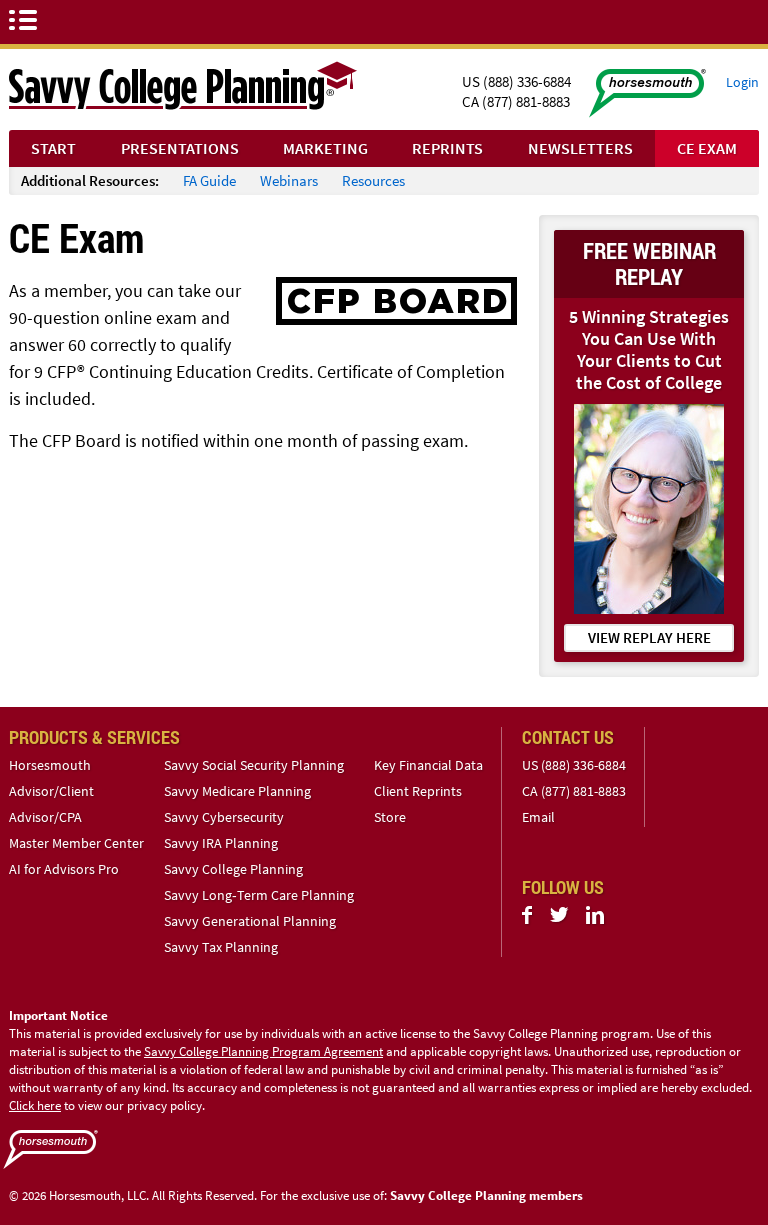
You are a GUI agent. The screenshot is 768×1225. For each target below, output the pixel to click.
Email (538, 817)
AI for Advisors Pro (64, 869)
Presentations (180, 148)
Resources (373, 180)
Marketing (325, 148)
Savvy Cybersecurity (224, 817)
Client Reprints (418, 791)
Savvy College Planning (233, 869)
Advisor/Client (51, 791)
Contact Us (568, 737)
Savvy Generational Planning (250, 921)
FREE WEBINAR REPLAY (649, 263)
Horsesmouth (50, 765)
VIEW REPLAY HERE (649, 637)
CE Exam (707, 148)
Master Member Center (76, 843)
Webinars (289, 180)
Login (742, 82)
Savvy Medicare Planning (237, 791)
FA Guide (209, 180)
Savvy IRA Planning (221, 843)
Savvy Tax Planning (221, 947)
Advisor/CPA (45, 817)
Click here (35, 1105)
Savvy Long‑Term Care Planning (259, 895)
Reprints (447, 148)
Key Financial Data (428, 765)
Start (53, 148)
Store (390, 817)
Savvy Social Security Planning (254, 765)
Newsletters (580, 148)
